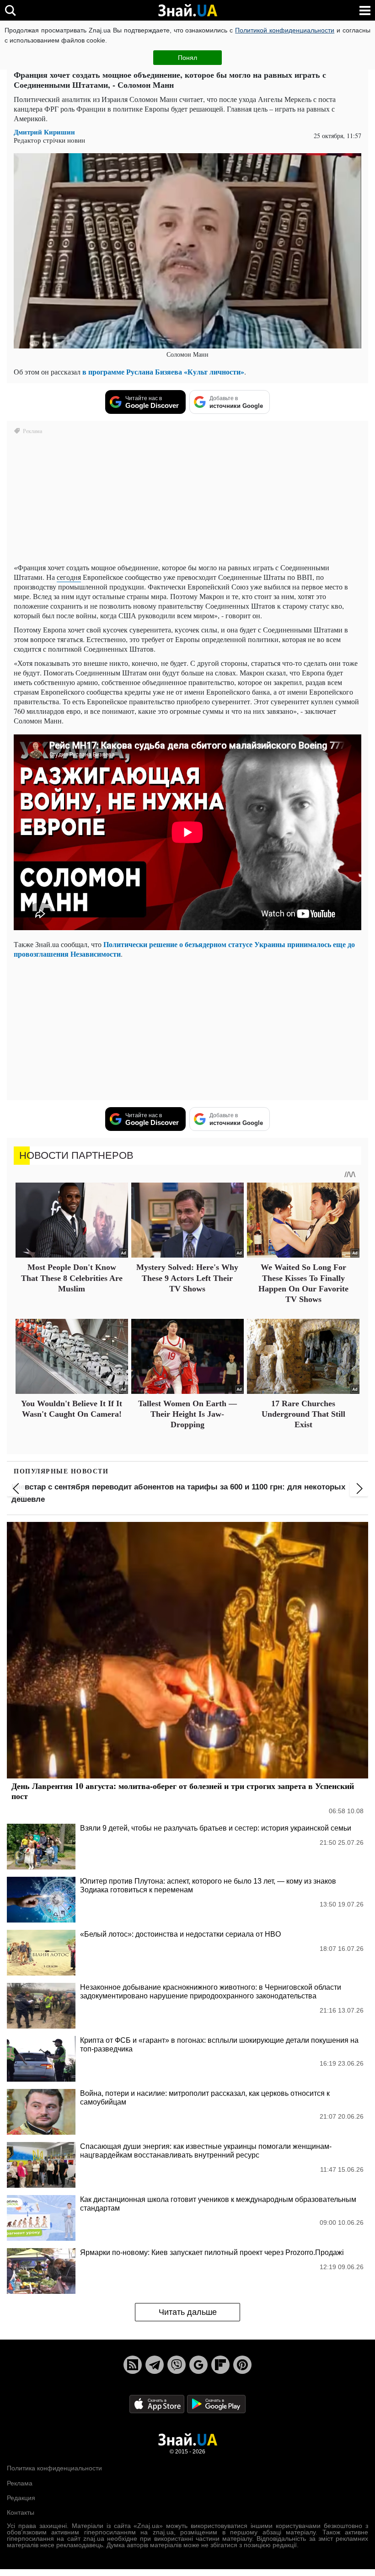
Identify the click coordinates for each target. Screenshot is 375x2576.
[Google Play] (216, 2403)
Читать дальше (188, 2312)
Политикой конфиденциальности (285, 30)
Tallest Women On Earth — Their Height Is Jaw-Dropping (187, 1414)
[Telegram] (155, 2365)
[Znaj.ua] (187, 11)
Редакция (21, 2498)
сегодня (69, 577)
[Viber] (177, 2365)
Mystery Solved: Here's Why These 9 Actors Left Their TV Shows (187, 1278)
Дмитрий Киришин (44, 132)
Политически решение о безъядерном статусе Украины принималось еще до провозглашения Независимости (184, 949)
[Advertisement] (187, 1029)
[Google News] (198, 2365)
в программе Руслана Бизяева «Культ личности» (163, 372)
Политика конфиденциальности (54, 2468)
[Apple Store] (158, 2403)
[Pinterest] (242, 2365)
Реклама (20, 2483)
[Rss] (133, 2365)
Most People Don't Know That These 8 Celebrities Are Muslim (72, 1278)
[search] (10, 10)
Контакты (21, 2512)
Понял (187, 58)
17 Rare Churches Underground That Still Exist (303, 1414)
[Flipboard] (220, 2365)
